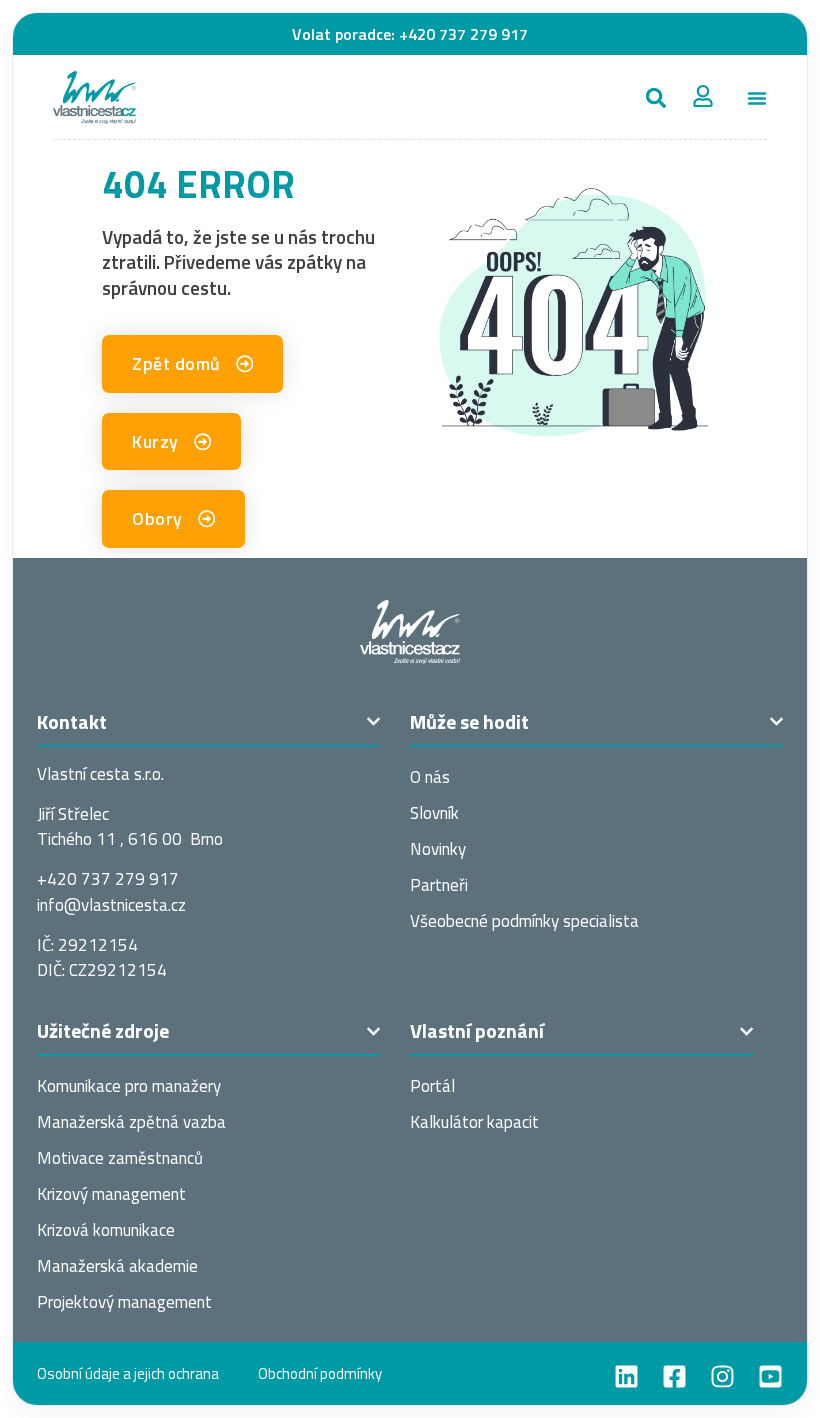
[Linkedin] (626, 1376)
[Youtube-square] (770, 1376)
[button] (655, 97)
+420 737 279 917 (463, 34)
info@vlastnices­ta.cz (111, 905)
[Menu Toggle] (757, 98)
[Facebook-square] (674, 1376)
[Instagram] (722, 1376)
